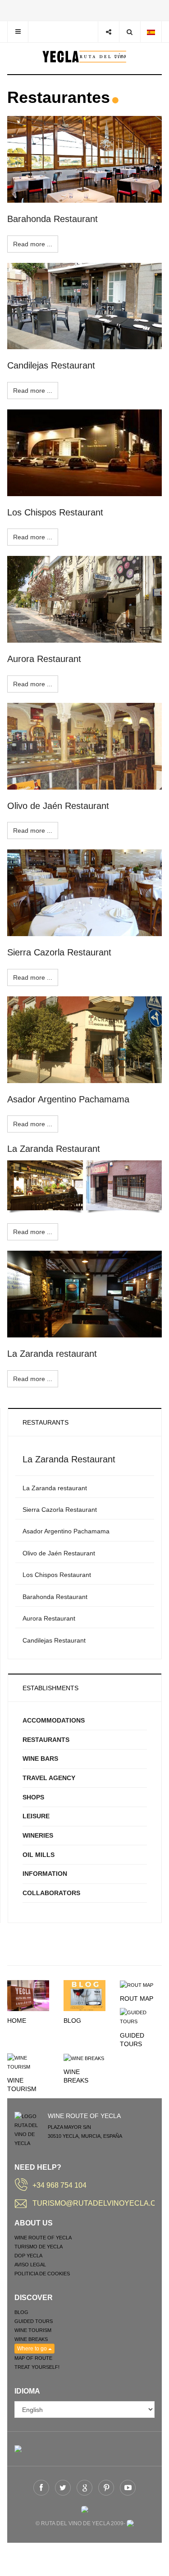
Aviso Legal (30, 2265)
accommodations (54, 1720)
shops (33, 1797)
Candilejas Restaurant (51, 365)
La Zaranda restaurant (52, 1354)
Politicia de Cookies (42, 2274)
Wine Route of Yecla (43, 2238)
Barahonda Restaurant (53, 219)
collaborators (51, 1893)
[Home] (28, 1995)
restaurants (46, 1740)
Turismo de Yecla (39, 2247)
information (45, 1874)
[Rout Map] (137, 1985)
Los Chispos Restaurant (55, 512)
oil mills (39, 1855)
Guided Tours (34, 2321)
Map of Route (33, 2358)
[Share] (108, 32)
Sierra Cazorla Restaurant (59, 952)
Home (17, 2021)
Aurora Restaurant (44, 659)
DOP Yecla (28, 2256)
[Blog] (84, 1995)
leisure (36, 1816)
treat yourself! (37, 2367)
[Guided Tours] (141, 2016)
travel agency (49, 1778)
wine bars (40, 1759)
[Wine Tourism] (28, 2062)
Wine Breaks (31, 2339)
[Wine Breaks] (84, 2058)
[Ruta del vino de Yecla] (84, 57)
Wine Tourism (33, 2330)
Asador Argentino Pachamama (68, 1099)
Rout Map (137, 1999)
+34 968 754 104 (59, 2185)
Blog (72, 2021)
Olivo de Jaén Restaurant (58, 806)
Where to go (33, 2349)
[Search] (130, 32)
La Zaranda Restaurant (54, 1149)
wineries (38, 1835)
